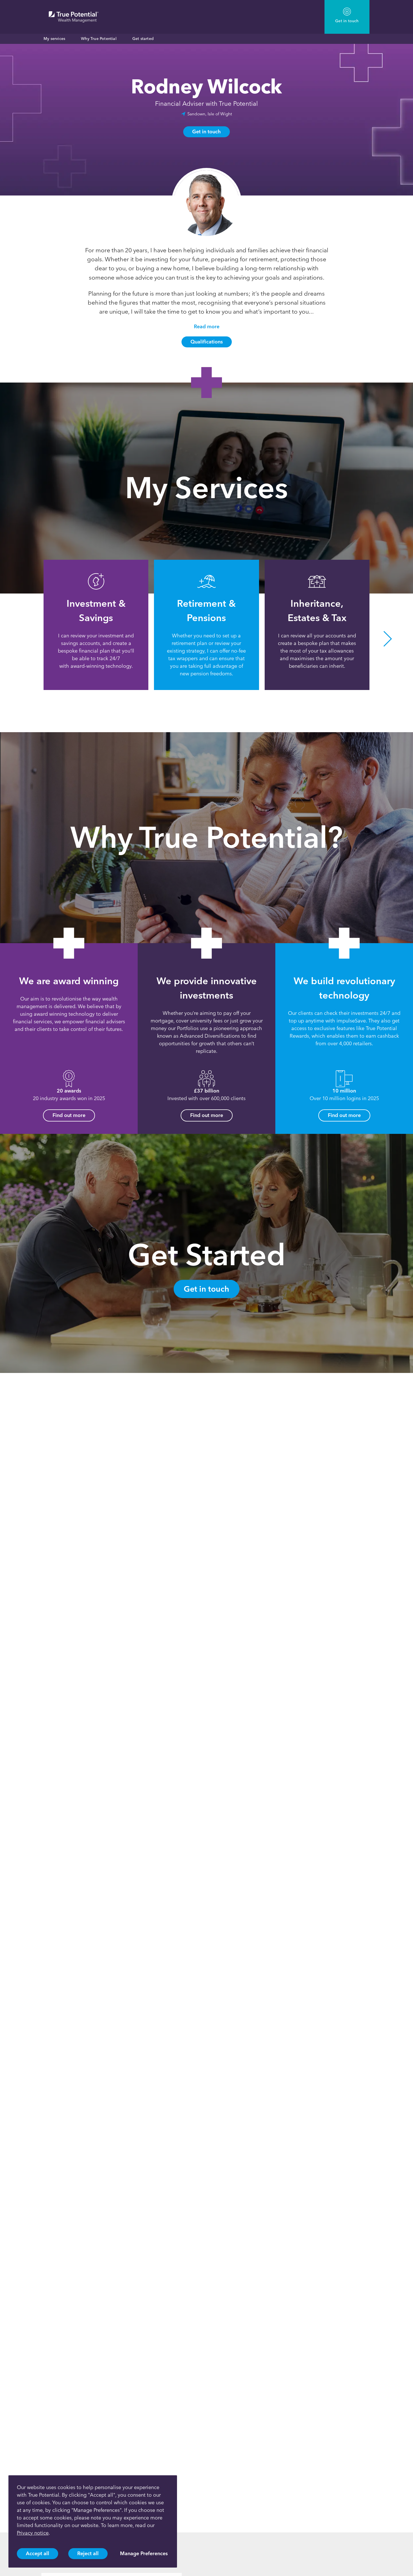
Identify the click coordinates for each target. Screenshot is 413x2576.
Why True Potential (99, 39)
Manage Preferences (144, 2553)
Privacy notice (33, 2533)
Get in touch (206, 132)
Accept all (38, 2553)
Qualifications (207, 342)
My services (54, 39)
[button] (25, 639)
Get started (143, 39)
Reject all (88, 2553)
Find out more (69, 1115)
